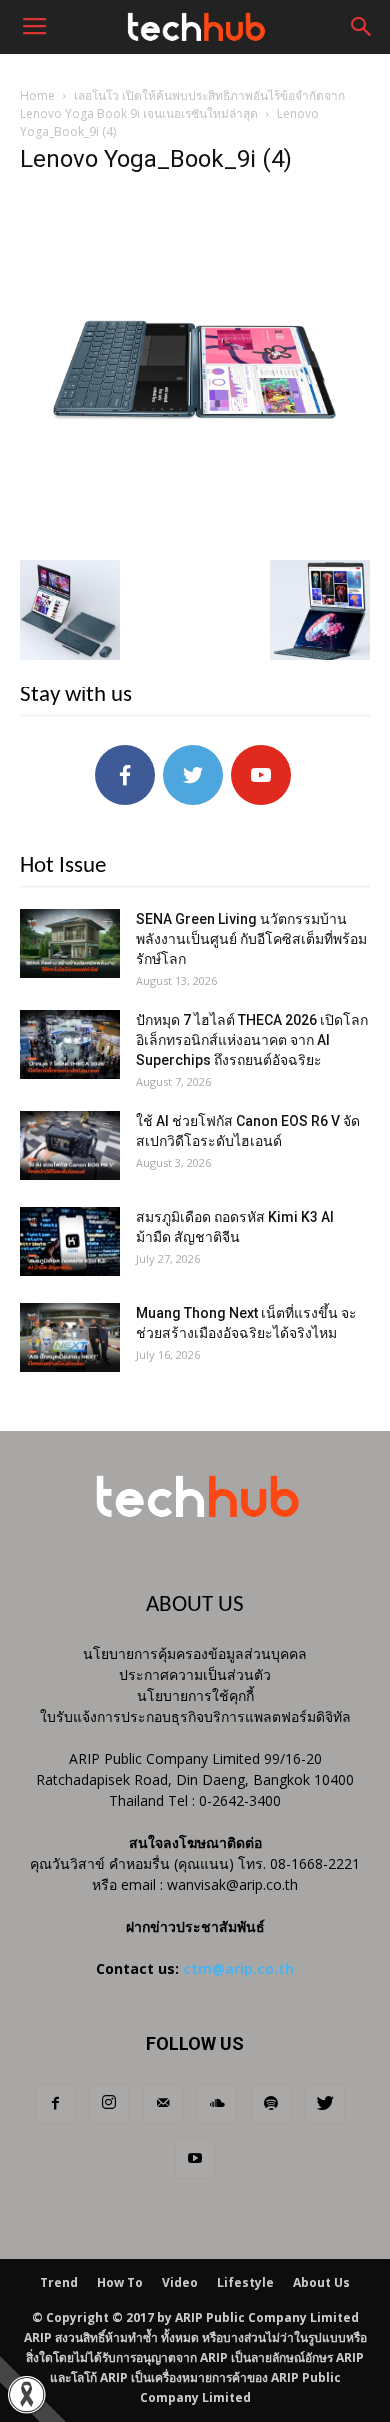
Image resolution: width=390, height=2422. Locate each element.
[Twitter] (325, 2104)
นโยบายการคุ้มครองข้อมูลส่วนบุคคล (195, 1653)
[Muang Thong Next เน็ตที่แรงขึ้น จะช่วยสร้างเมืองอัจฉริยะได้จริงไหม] (70, 1337)
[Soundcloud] (217, 2104)
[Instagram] (109, 2104)
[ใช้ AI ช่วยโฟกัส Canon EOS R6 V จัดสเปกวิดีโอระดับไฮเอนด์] (70, 1145)
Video (180, 2282)
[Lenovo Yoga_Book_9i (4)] (195, 539)
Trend (59, 2282)
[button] (362, 27)
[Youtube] (195, 2159)
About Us (321, 2282)
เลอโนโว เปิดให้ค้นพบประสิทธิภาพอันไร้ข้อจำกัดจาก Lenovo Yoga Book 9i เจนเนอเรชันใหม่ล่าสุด (182, 104)
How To (120, 2282)
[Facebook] (55, 2104)
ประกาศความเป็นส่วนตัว (195, 1674)
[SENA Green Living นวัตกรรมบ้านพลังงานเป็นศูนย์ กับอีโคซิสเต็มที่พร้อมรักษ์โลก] (70, 943)
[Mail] (163, 2104)
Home (37, 95)
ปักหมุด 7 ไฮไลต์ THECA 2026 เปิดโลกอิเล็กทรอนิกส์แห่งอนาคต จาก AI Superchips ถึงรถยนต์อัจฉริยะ (252, 1040)
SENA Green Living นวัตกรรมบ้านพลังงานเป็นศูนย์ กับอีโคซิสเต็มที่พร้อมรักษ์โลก (251, 939)
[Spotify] (271, 2104)
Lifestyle (245, 2282)
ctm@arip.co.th (238, 1968)
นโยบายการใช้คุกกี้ (195, 1695)
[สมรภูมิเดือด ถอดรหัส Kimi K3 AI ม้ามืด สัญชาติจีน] (70, 1241)
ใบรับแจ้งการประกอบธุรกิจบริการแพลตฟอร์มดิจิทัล (195, 1716)
